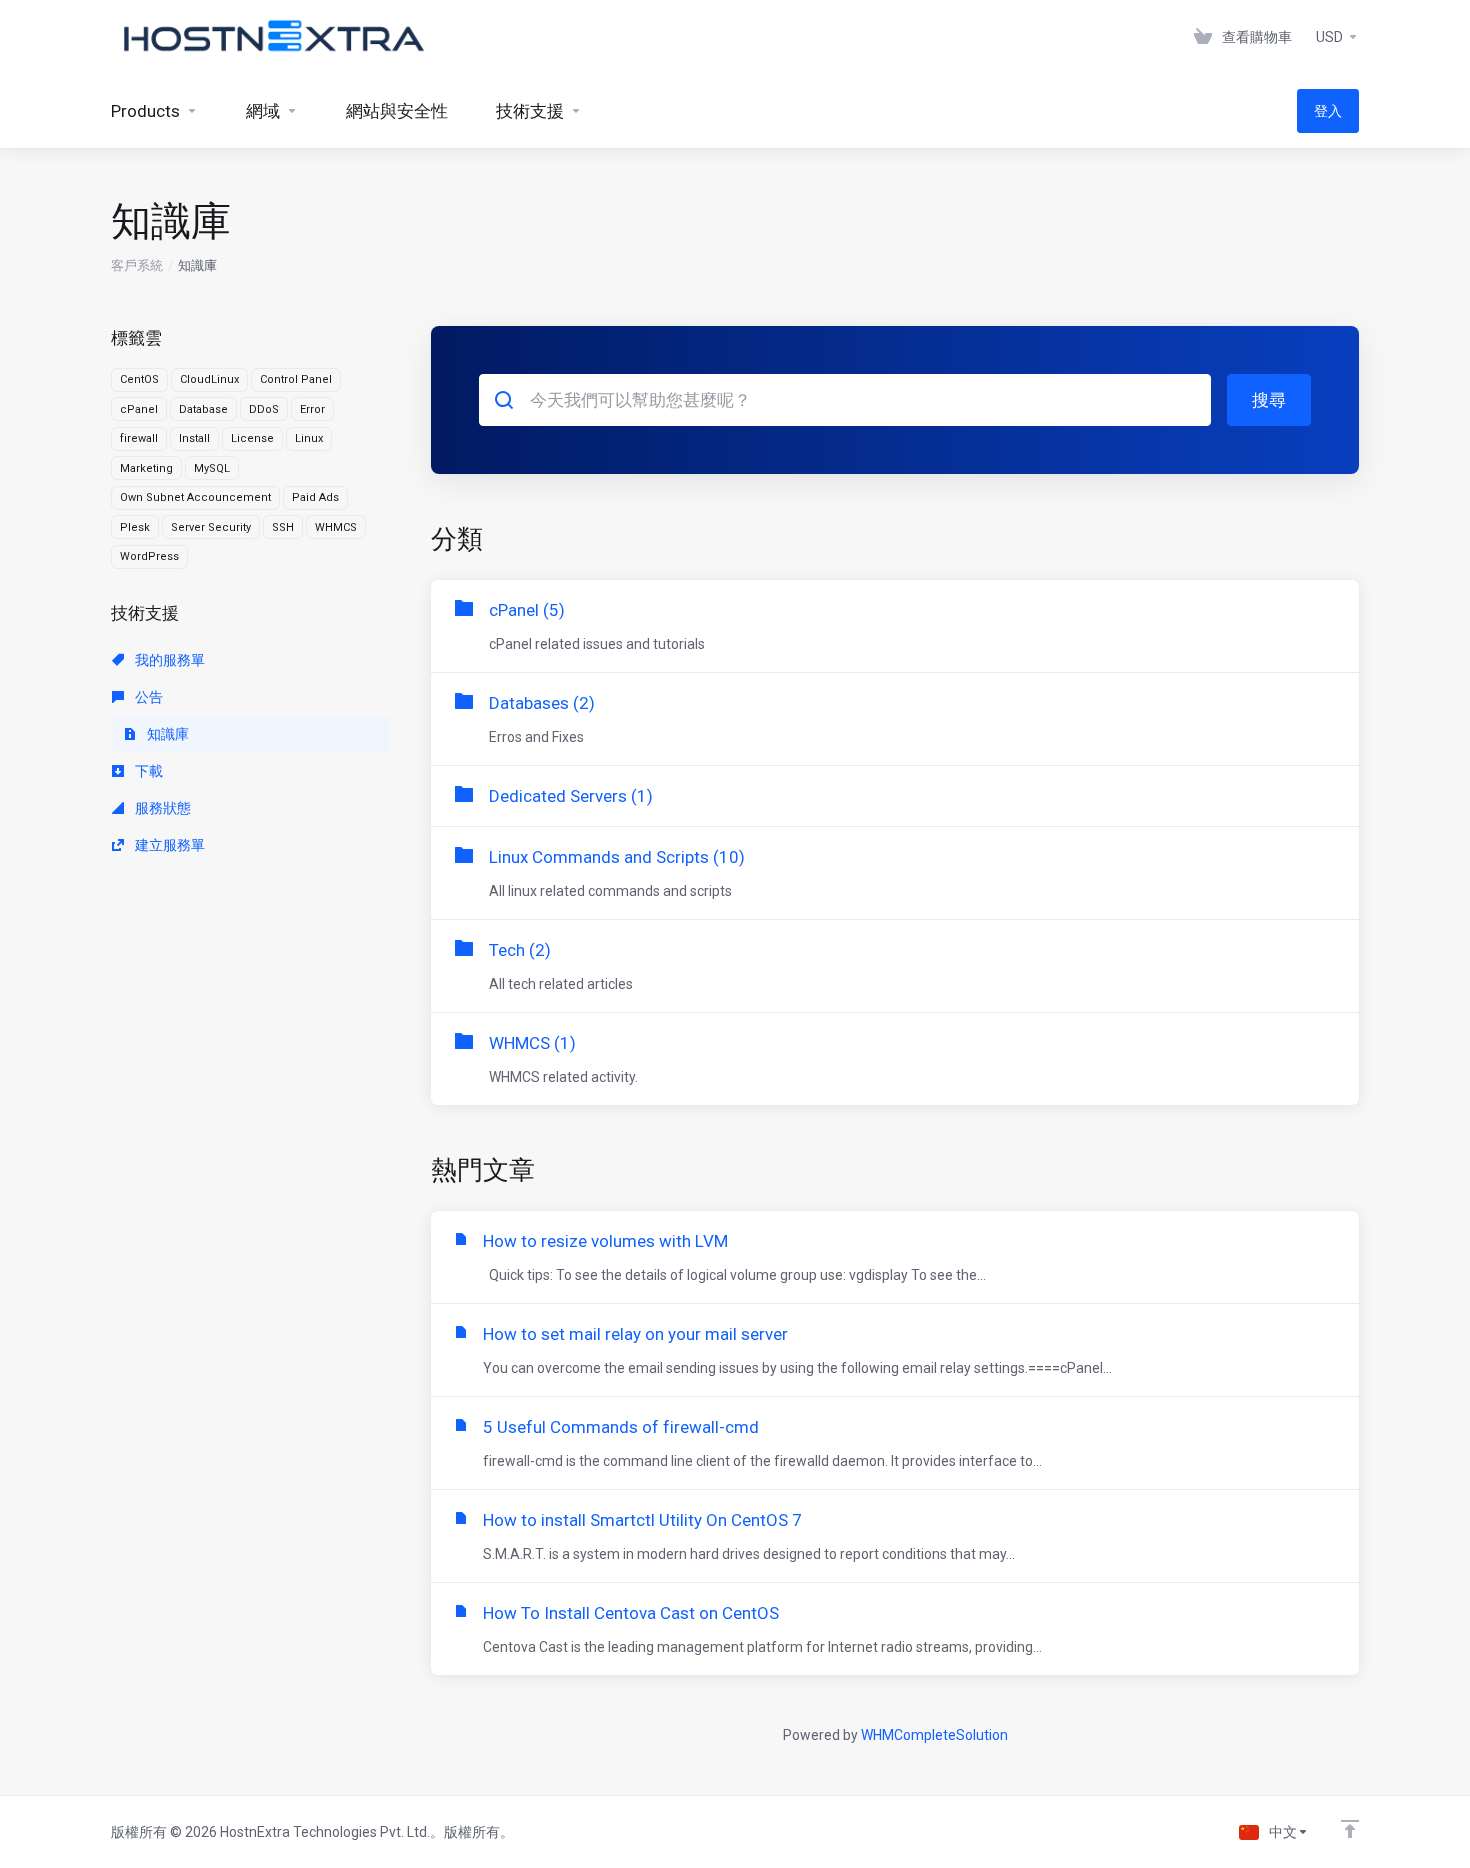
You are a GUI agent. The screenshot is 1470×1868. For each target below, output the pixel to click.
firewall (139, 438)
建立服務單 (168, 845)
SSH (283, 527)
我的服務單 (168, 660)
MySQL (212, 468)
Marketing (146, 468)
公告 (147, 697)
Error (312, 409)
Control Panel (296, 379)
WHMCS (336, 527)
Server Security (211, 527)
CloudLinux (209, 379)
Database (203, 409)
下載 (147, 771)
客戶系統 (137, 265)
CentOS (139, 379)
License (252, 438)
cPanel (139, 409)
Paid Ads (315, 497)
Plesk (135, 527)
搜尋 (1269, 400)
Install (194, 438)
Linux (309, 438)
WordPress (149, 556)
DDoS (264, 409)
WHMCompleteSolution (934, 1735)
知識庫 (166, 734)
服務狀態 (161, 808)
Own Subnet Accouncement (195, 497)
